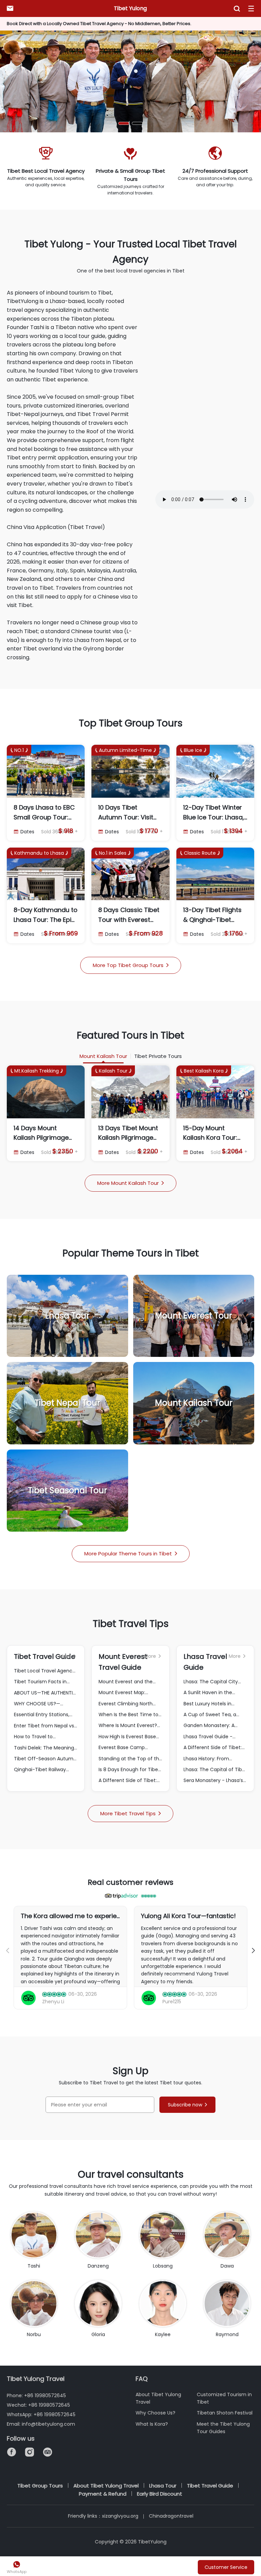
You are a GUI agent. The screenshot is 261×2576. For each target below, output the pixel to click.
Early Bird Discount (160, 2494)
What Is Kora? (152, 2424)
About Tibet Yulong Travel (106, 2486)
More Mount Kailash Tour (130, 1183)
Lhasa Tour (163, 2486)
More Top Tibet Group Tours (131, 965)
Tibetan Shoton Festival (225, 2413)
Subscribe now (187, 2105)
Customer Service (226, 2567)
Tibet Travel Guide (210, 2486)
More (67, 1656)
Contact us (10, 8)
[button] (124, 123)
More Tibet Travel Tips (130, 1813)
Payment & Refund (103, 2494)
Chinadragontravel (171, 2516)
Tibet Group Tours (40, 2486)
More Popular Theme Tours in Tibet (131, 1554)
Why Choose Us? (155, 2413)
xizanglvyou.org (120, 2516)
